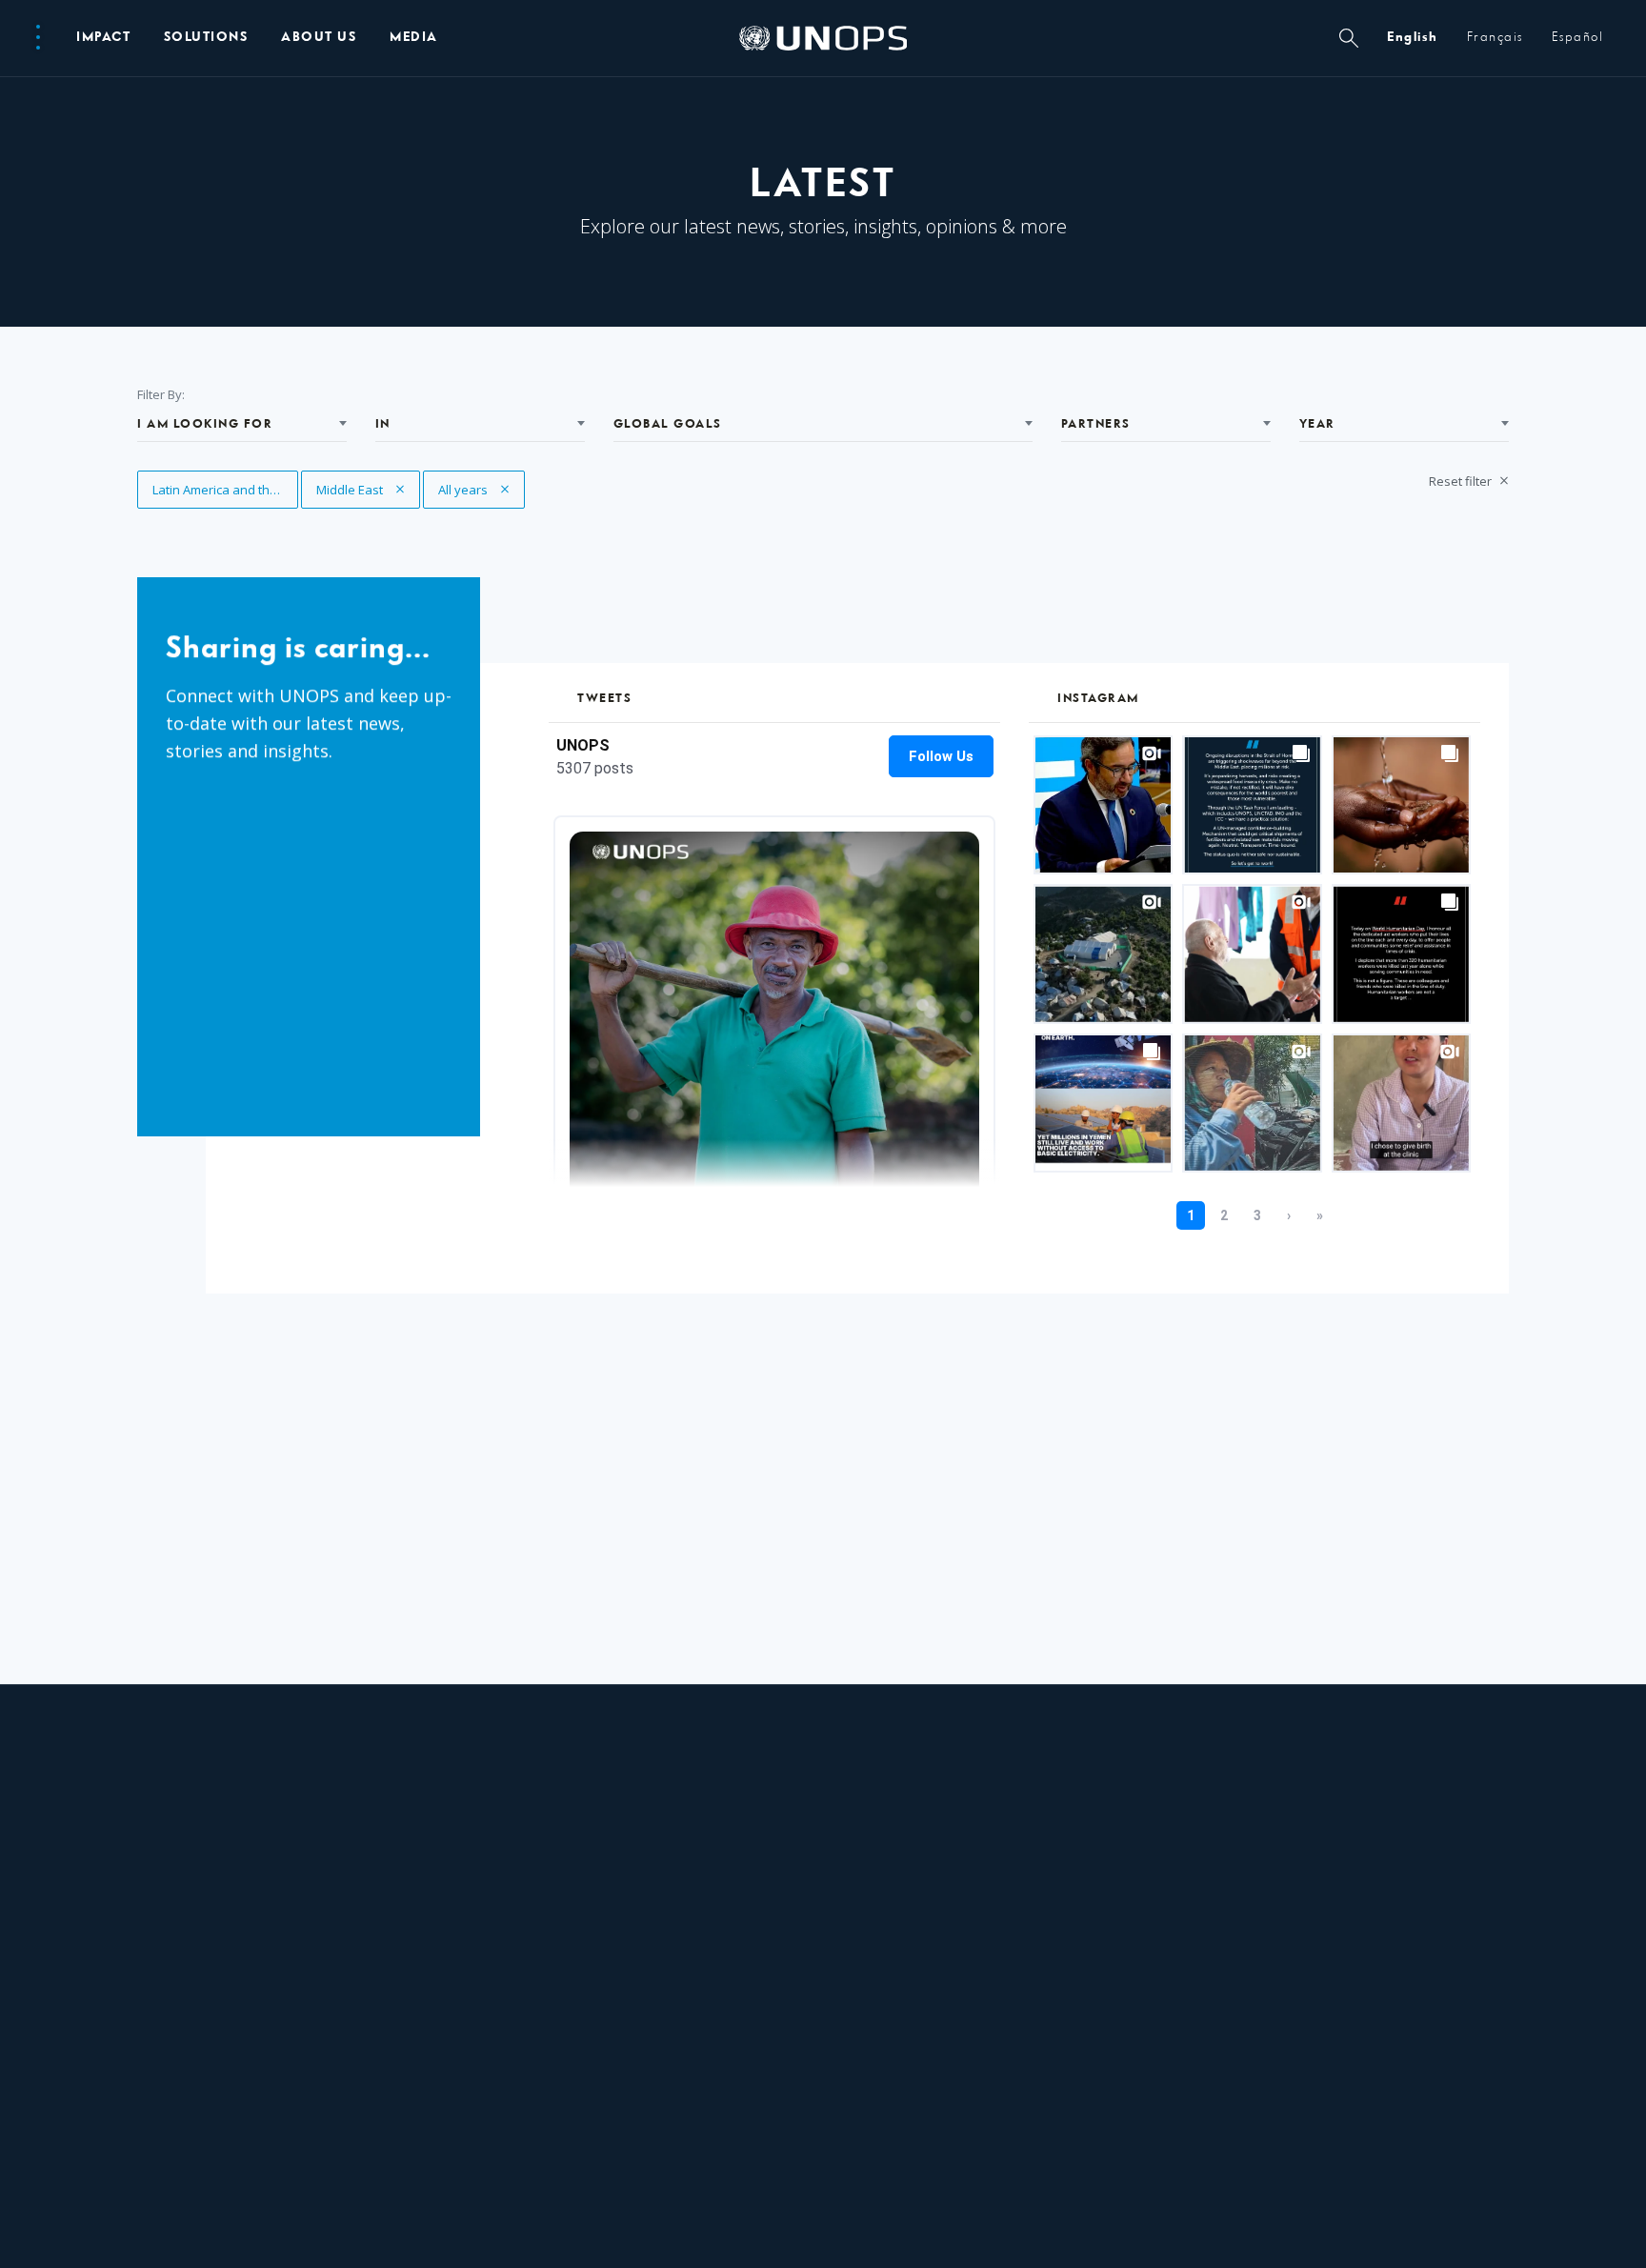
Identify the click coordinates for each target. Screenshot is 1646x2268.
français (1495, 38)
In (383, 424)
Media (414, 38)
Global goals (668, 424)
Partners (1096, 424)
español (1578, 38)
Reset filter (1462, 481)
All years (474, 490)
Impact (103, 38)
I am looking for (205, 424)
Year (1317, 424)
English (1413, 38)
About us (319, 38)
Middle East (352, 490)
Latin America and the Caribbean (225, 490)
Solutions (206, 38)
